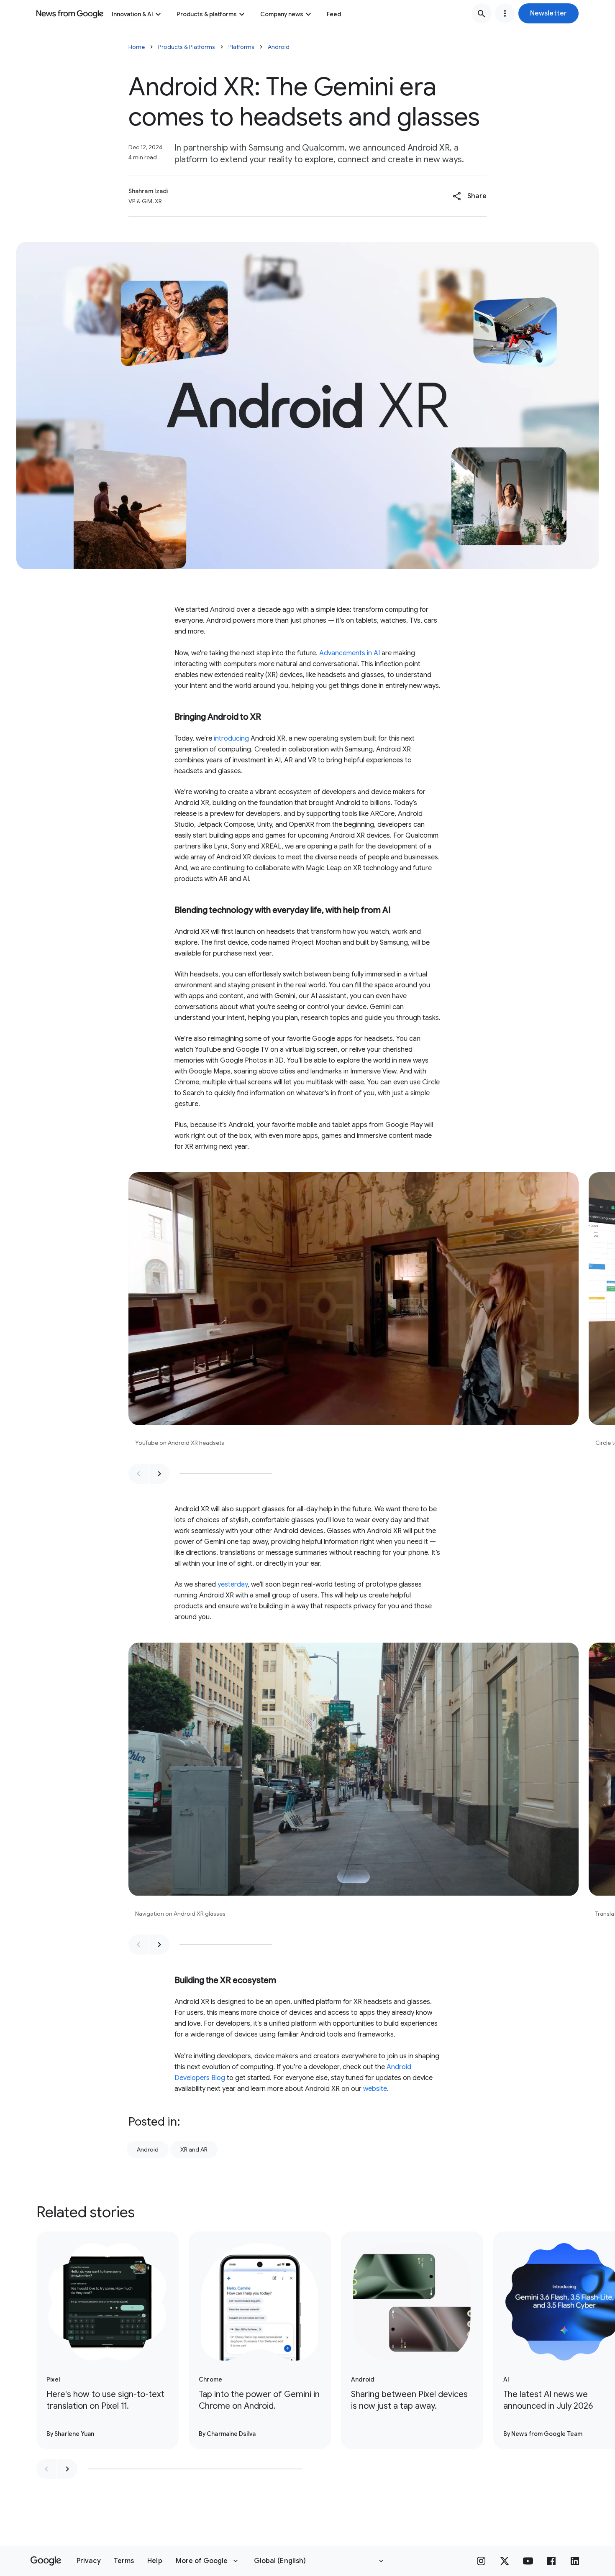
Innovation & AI (132, 14)
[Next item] (159, 1474)
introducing (231, 739)
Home (137, 47)
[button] (548, 13)
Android (279, 47)
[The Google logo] (46, 2561)
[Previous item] (138, 1474)
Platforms (241, 47)
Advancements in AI (350, 653)
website (375, 2089)
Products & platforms (207, 14)
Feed (334, 14)
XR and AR (194, 2149)
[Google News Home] (70, 13)
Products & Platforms (187, 47)
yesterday (233, 1584)
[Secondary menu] (505, 13)
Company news (282, 14)
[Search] (482, 13)
